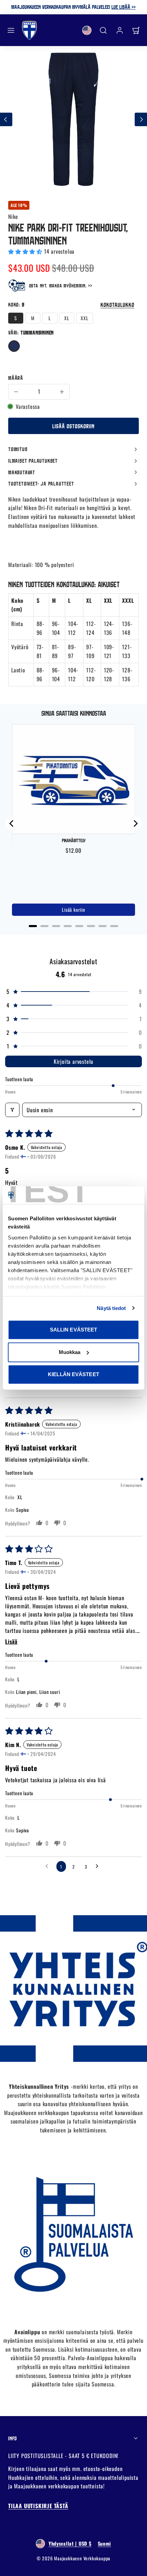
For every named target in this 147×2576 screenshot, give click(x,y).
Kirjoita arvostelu (73, 1061)
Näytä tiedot (111, 1308)
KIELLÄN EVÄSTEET (73, 1374)
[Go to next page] (99, 1866)
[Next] (135, 823)
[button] (11, 30)
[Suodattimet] (12, 1110)
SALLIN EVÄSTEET (74, 1330)
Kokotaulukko (117, 305)
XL (67, 318)
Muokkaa (70, 1352)
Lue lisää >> (124, 7)
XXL (84, 318)
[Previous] (12, 823)
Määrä (16, 378)
